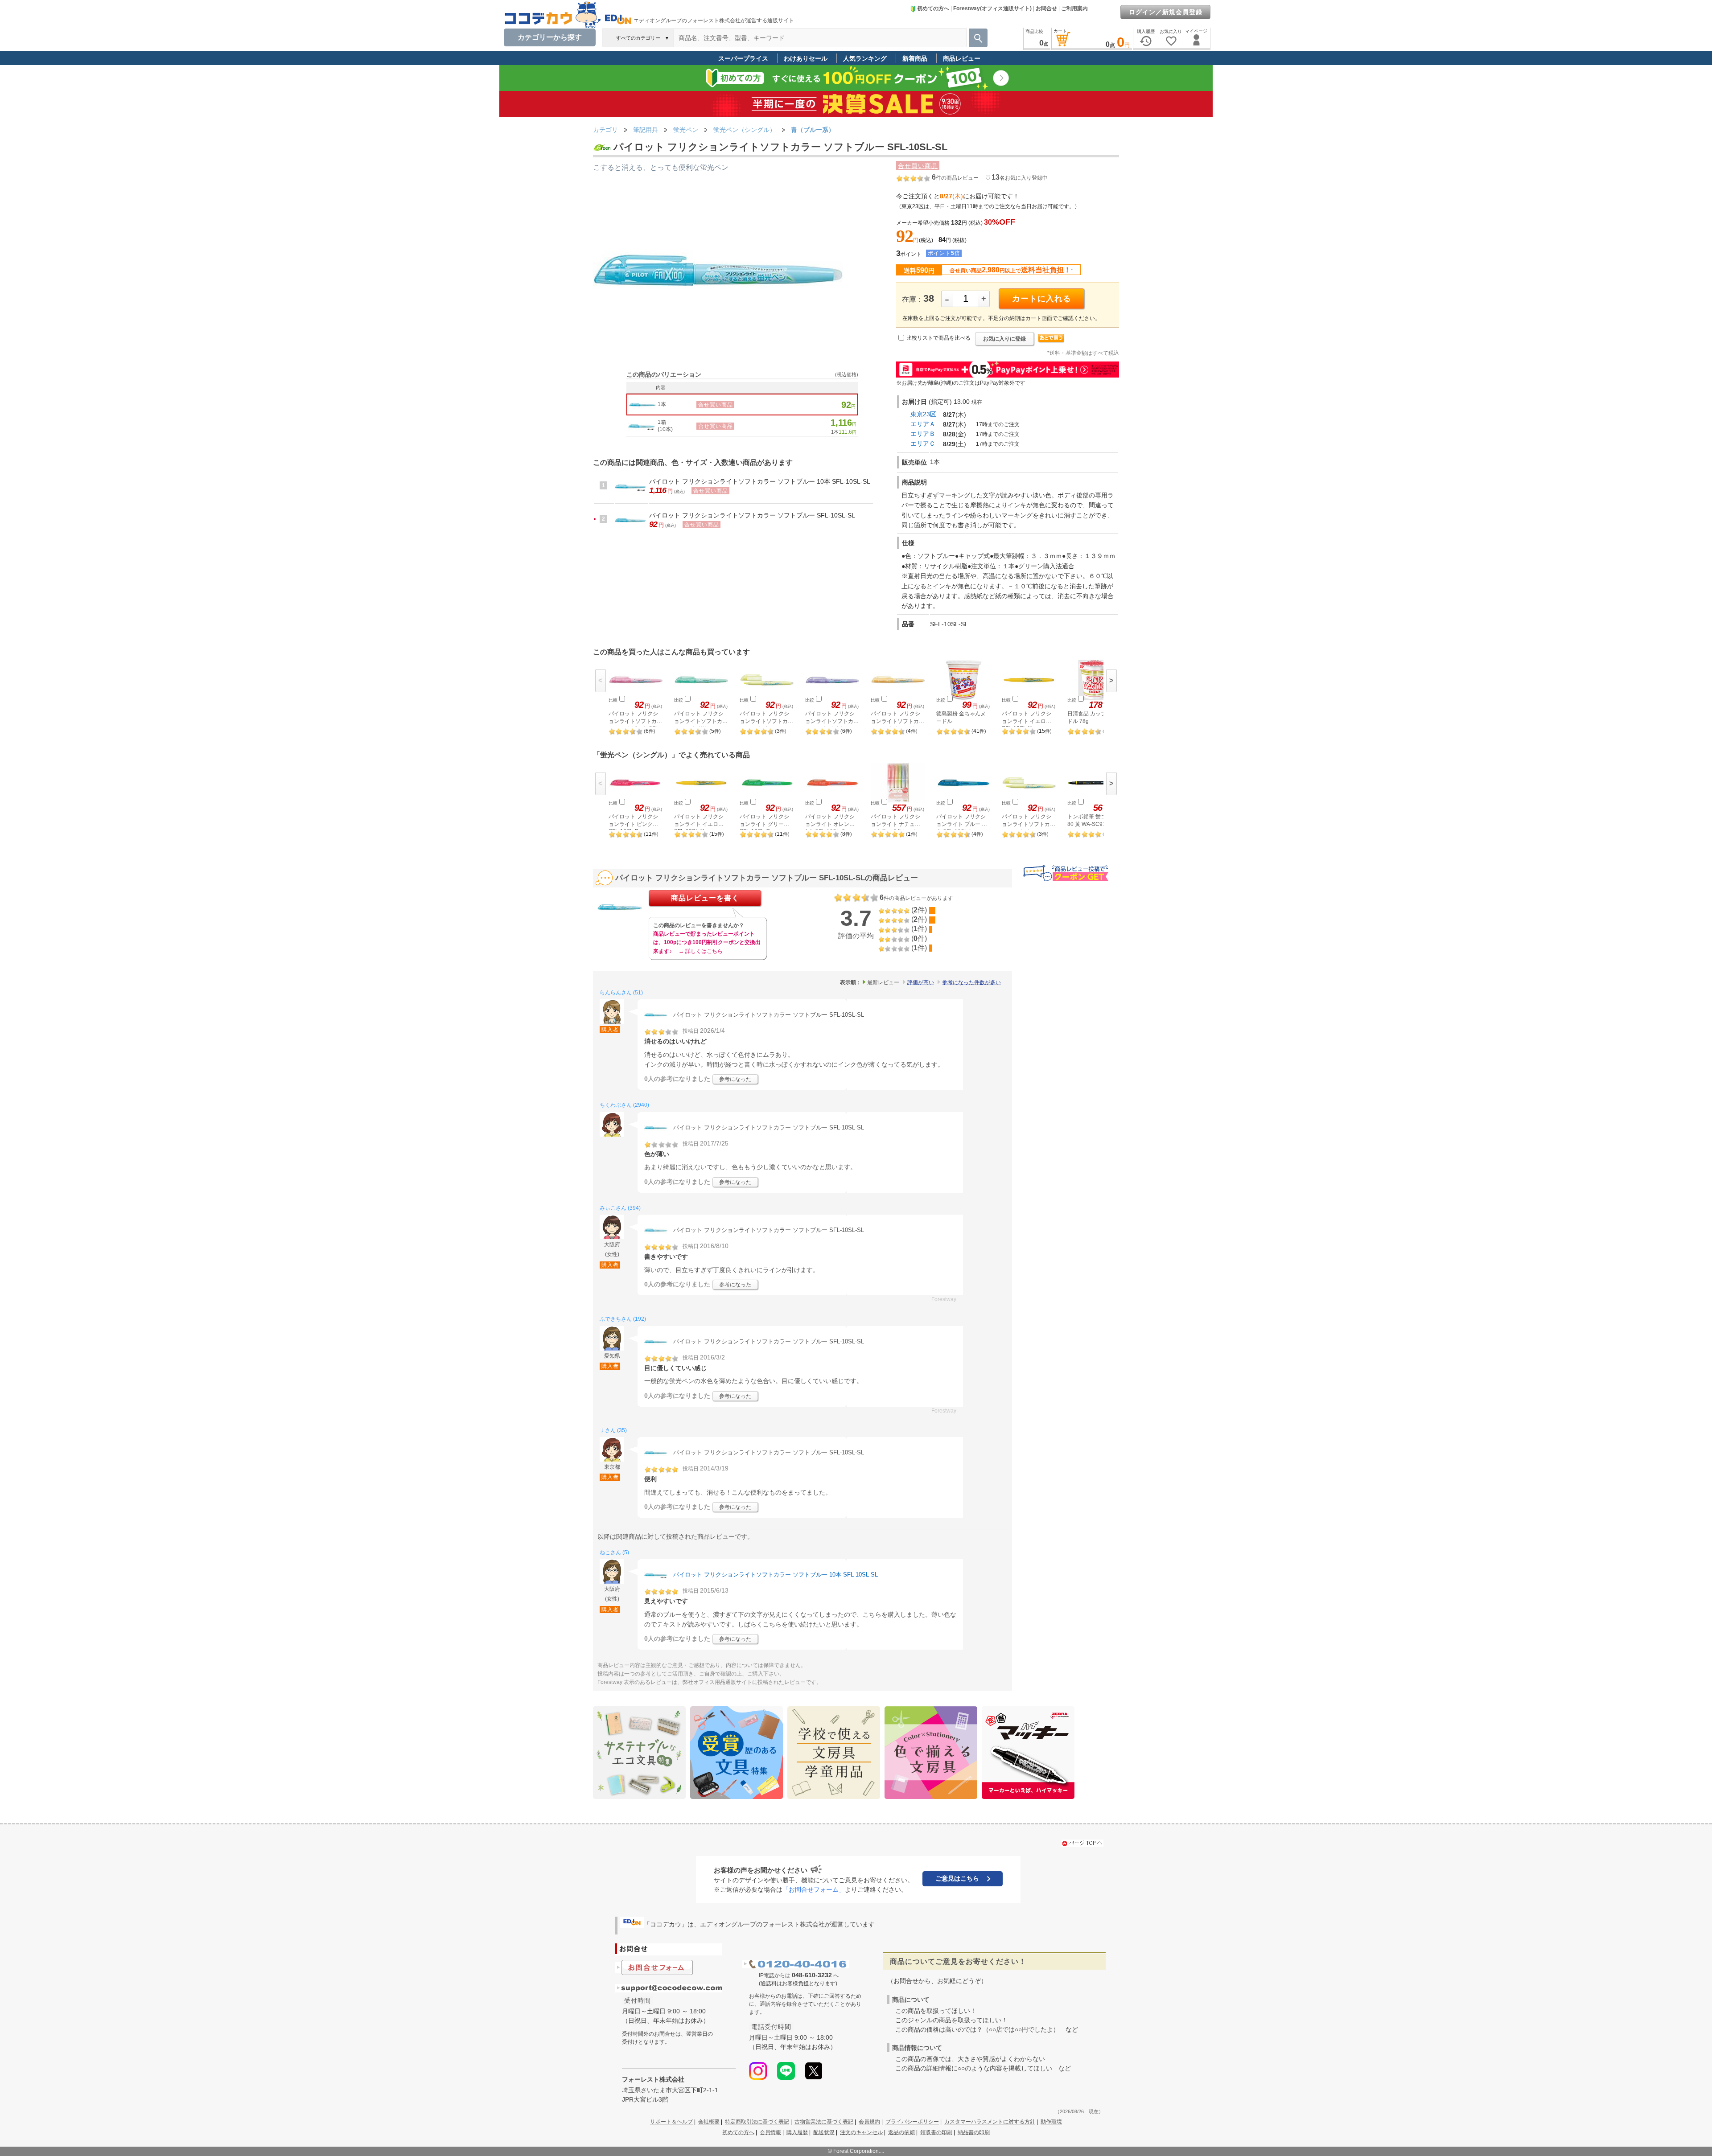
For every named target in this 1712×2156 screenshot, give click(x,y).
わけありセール (806, 58)
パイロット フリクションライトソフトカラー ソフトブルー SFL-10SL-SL (752, 515)
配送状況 (824, 2132)
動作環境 (1051, 2122)
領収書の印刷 (936, 2132)
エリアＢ (923, 434)
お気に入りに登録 (1004, 339)
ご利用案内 (1074, 8)
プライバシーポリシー (912, 2122)
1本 (662, 404)
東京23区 (923, 414)
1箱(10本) (665, 426)
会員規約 (869, 2122)
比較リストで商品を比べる (938, 338)
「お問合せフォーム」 (814, 1889)
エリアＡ (923, 424)
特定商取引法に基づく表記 (757, 2122)
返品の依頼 (901, 2132)
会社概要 (709, 2122)
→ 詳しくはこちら (701, 951)
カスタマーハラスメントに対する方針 (990, 2122)
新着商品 (915, 58)
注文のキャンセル (861, 2132)
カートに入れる (1042, 299)
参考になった (735, 1079)
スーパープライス (743, 58)
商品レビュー (962, 58)
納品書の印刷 (974, 2132)
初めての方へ (933, 8)
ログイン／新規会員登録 (1166, 12)
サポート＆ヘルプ (671, 2122)
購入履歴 (797, 2132)
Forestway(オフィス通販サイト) (992, 8)
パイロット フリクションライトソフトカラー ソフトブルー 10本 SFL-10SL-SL (760, 481)
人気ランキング (865, 58)
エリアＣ (923, 444)
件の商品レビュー (955, 178)
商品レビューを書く (705, 898)
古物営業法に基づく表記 (824, 2122)
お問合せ (1046, 8)
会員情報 (770, 2132)
